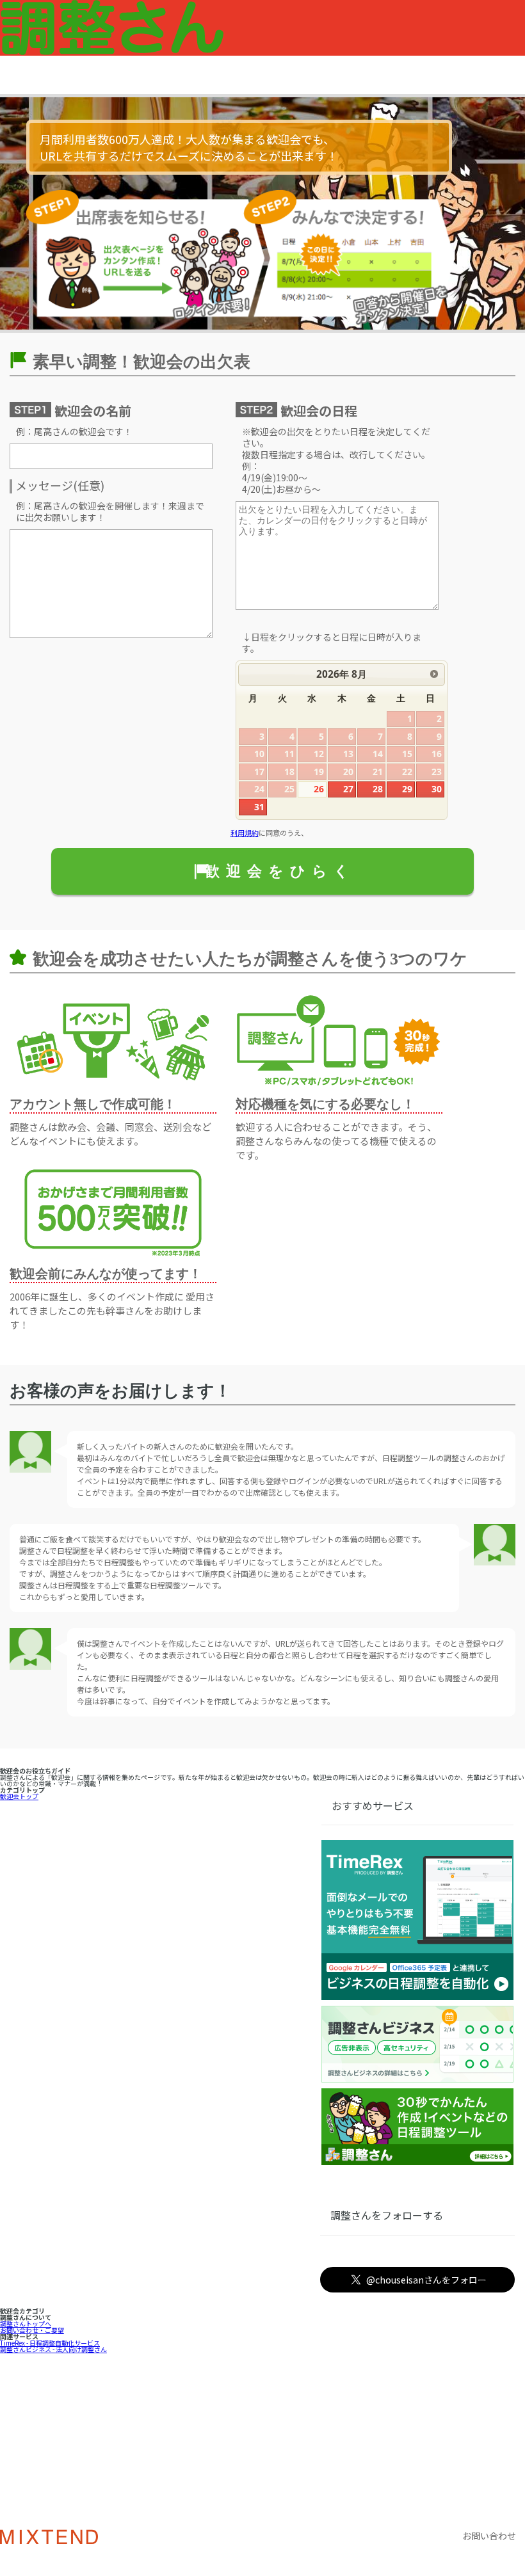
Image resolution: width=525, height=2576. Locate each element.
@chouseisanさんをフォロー (426, 2280)
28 (378, 789)
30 (437, 789)
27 (348, 789)
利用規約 (245, 833)
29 (407, 789)
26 (319, 789)
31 (259, 807)
